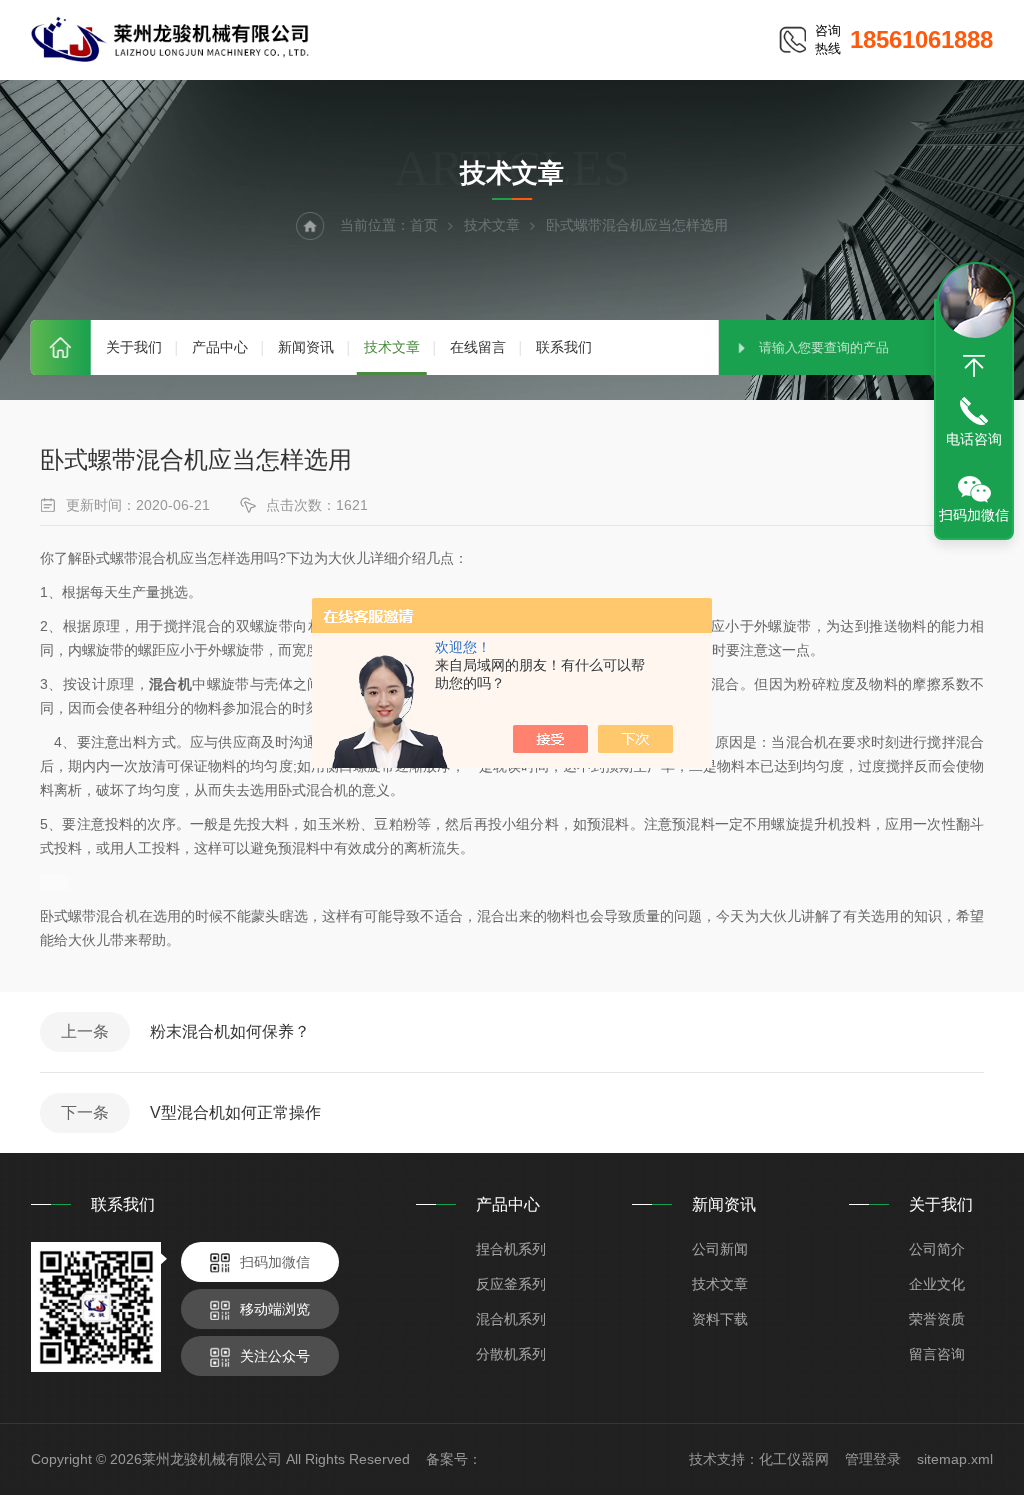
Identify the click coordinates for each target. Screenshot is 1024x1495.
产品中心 (220, 347)
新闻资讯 (306, 347)
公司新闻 (720, 1249)
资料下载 (720, 1319)
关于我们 (134, 347)
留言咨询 (937, 1354)
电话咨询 (974, 439)
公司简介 (937, 1249)
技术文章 (392, 347)
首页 (61, 347)
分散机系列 (511, 1354)
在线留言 (478, 347)
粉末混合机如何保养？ (230, 1031)
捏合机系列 (511, 1249)
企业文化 (937, 1284)
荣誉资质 (937, 1319)
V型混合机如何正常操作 (235, 1112)
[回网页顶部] (974, 366)
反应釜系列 (511, 1284)
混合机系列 (511, 1319)
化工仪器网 (794, 1459)
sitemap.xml (955, 1459)
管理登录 (873, 1459)
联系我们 (564, 347)
